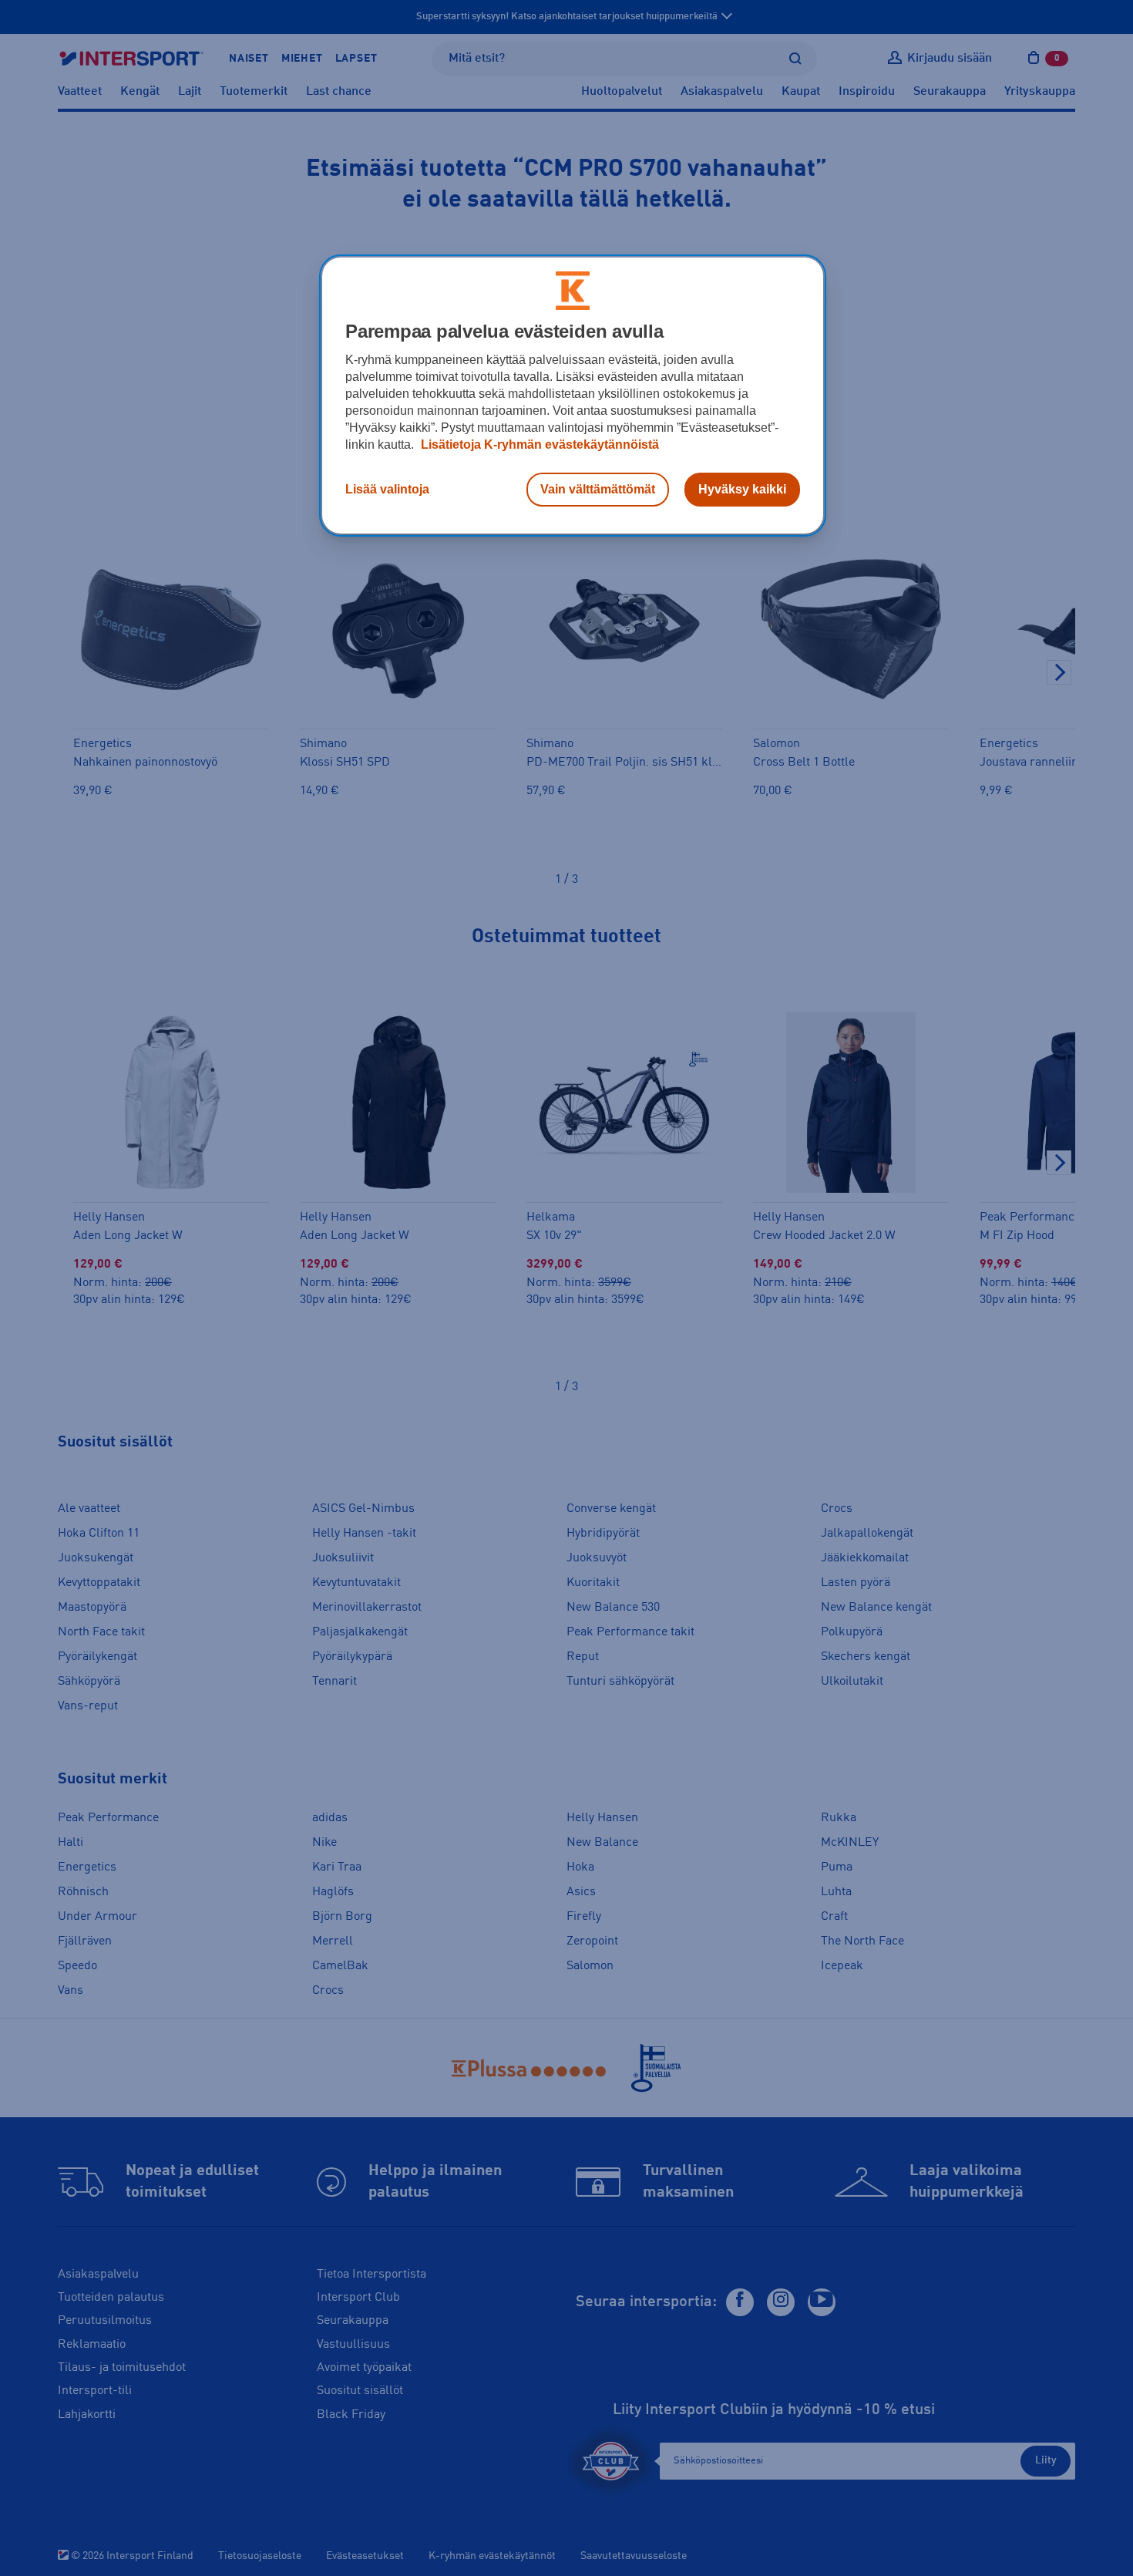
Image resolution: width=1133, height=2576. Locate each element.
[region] (573, 396)
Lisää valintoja (387, 489)
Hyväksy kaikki (742, 489)
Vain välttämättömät (598, 489)
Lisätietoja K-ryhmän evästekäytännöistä (538, 444)
